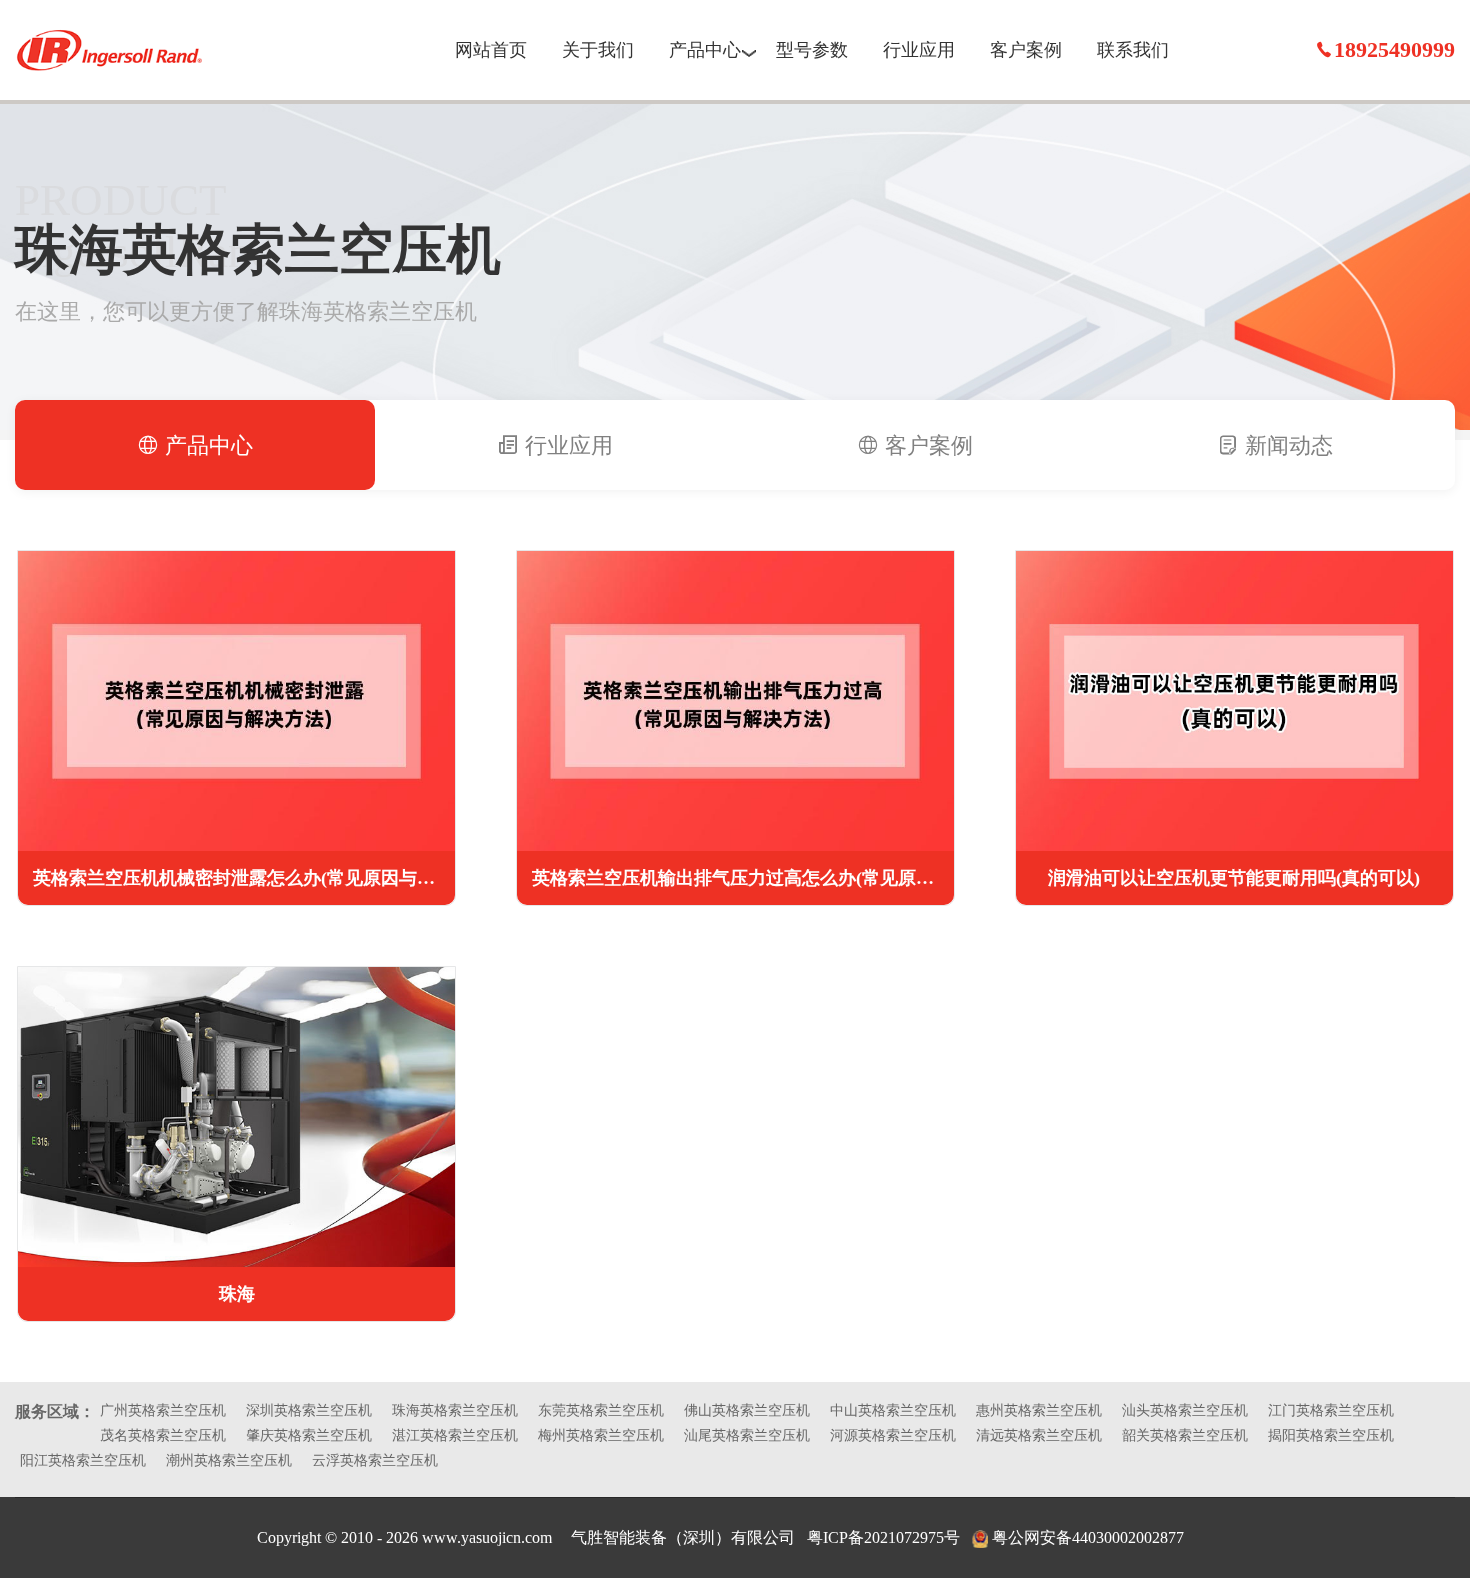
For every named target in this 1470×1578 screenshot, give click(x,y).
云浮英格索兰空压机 (375, 1460)
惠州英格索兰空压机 (1039, 1410)
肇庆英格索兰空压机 (309, 1435)
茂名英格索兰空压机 (163, 1435)
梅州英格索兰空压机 (601, 1435)
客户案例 (1026, 50)
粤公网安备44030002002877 (1088, 1537)
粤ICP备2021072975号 (883, 1537)
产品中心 (705, 50)
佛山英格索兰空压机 (747, 1410)
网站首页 (491, 50)
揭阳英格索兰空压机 (1331, 1435)
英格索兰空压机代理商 (110, 50)
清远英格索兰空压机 (1039, 1435)
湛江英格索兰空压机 (455, 1435)
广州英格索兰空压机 (163, 1410)
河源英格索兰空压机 (893, 1435)
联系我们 (1133, 50)
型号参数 (812, 50)
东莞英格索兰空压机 (601, 1410)
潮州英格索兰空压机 (229, 1460)
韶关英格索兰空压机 (1185, 1435)
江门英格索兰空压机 (1331, 1410)
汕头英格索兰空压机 (1185, 1410)
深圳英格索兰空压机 (309, 1410)
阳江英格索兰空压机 (83, 1460)
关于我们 (598, 50)
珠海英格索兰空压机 (455, 1410)
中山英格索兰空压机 (893, 1410)
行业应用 (919, 50)
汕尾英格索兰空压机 (747, 1435)
